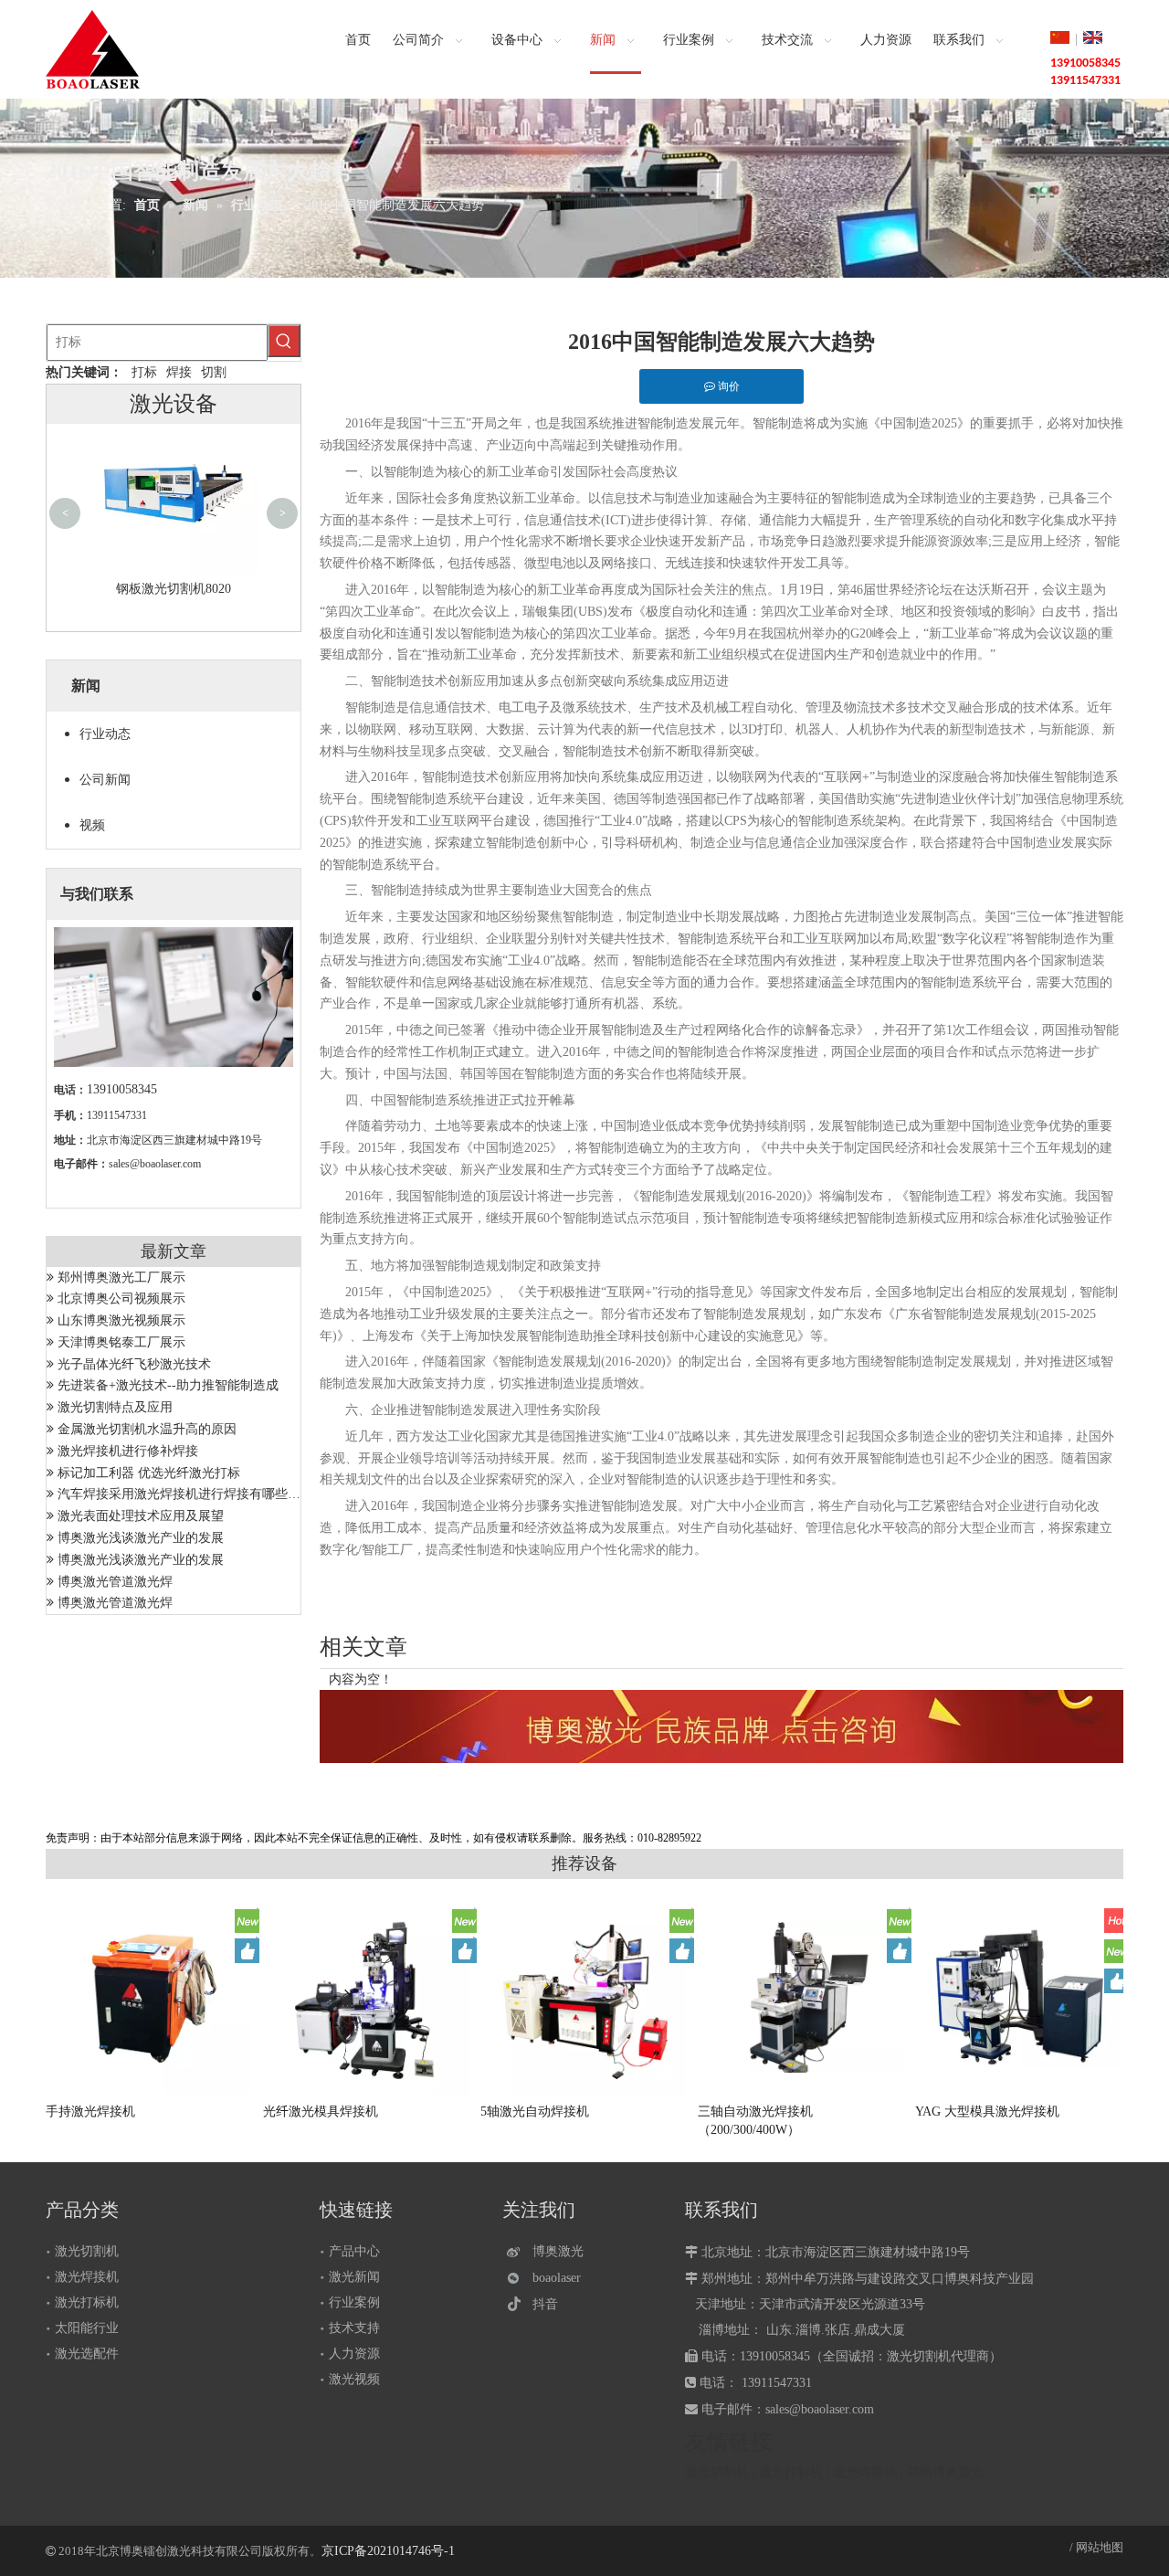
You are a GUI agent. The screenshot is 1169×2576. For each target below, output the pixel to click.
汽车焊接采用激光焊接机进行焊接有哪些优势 (185, 1494)
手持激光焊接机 (90, 2111)
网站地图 (1100, 2547)
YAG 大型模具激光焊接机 (987, 2111)
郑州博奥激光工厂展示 (121, 1277)
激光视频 (354, 2379)
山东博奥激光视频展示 (121, 1320)
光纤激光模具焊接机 (321, 2111)
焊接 (179, 372)
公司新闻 (105, 780)
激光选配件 (87, 2354)
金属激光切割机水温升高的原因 (147, 1429)
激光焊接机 (87, 2277)
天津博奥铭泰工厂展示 (121, 1342)
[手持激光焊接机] (151, 1997)
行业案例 (354, 2302)
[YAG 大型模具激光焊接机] (1020, 1998)
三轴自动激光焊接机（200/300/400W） (755, 2121)
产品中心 (354, 2251)
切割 (214, 372)
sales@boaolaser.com (155, 1164)
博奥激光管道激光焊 (115, 1582)
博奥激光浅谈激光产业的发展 (141, 1538)
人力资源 (354, 2354)
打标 (144, 372)
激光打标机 (87, 2302)
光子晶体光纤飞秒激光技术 (134, 1364)
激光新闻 (354, 2277)
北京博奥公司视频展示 (121, 1299)
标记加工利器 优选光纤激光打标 (149, 1473)
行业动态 (105, 734)
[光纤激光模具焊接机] (368, 2001)
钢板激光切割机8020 (174, 589)
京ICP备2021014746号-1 (388, 2551)
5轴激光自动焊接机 (535, 2111)
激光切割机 (87, 2251)
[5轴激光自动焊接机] (585, 1998)
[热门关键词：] (284, 341)
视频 (92, 825)
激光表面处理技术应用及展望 (141, 1516)
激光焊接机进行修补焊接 (128, 1451)
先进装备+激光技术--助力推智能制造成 (168, 1385)
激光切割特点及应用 (115, 1407)
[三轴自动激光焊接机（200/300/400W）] (803, 1997)
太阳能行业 (87, 2328)
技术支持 (354, 2328)
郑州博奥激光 (945, 2472)
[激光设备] (721, 1726)
